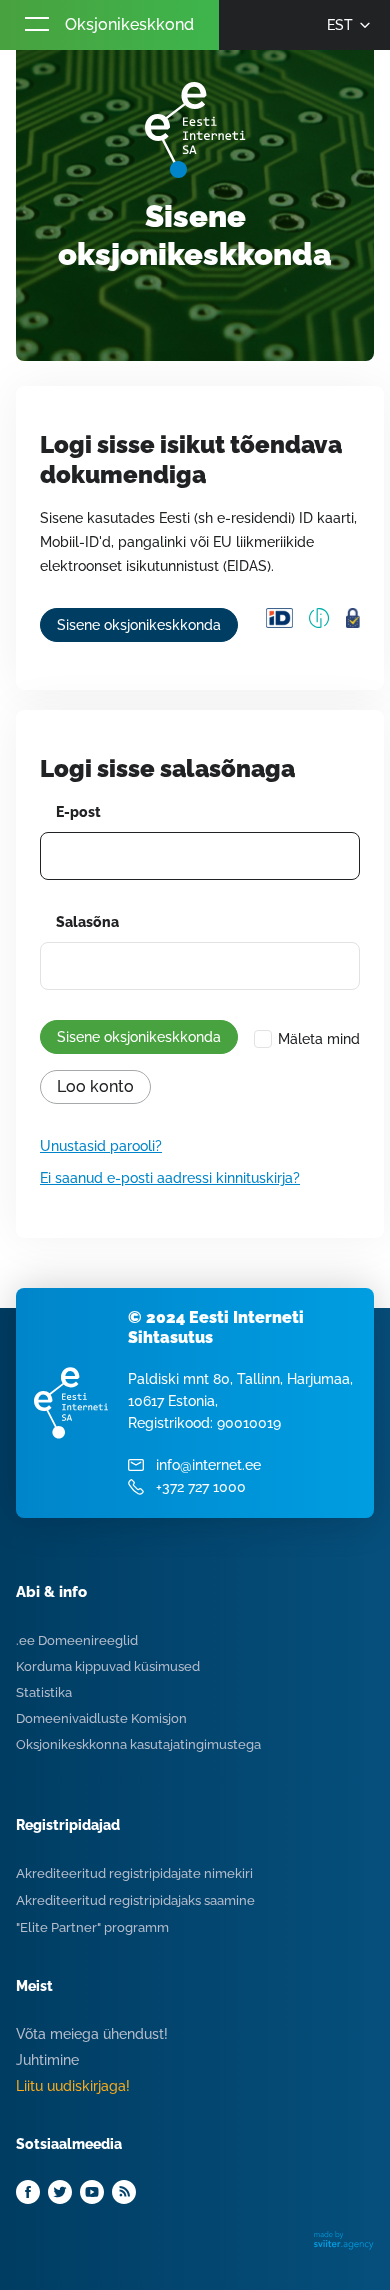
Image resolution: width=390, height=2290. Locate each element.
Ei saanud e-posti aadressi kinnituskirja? (170, 1178)
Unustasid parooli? (101, 1146)
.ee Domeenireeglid (77, 1640)
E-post (78, 812)
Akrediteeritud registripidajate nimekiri (134, 1873)
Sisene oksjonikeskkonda (139, 625)
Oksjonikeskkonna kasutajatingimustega (138, 1744)
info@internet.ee (208, 1465)
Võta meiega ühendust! (92, 2034)
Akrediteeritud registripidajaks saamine (135, 1900)
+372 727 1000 (201, 1487)
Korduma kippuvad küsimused (108, 1666)
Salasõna (87, 922)
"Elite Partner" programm (92, 1927)
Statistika (44, 1692)
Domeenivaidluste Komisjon (101, 1718)
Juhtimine (47, 2060)
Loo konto (95, 1086)
